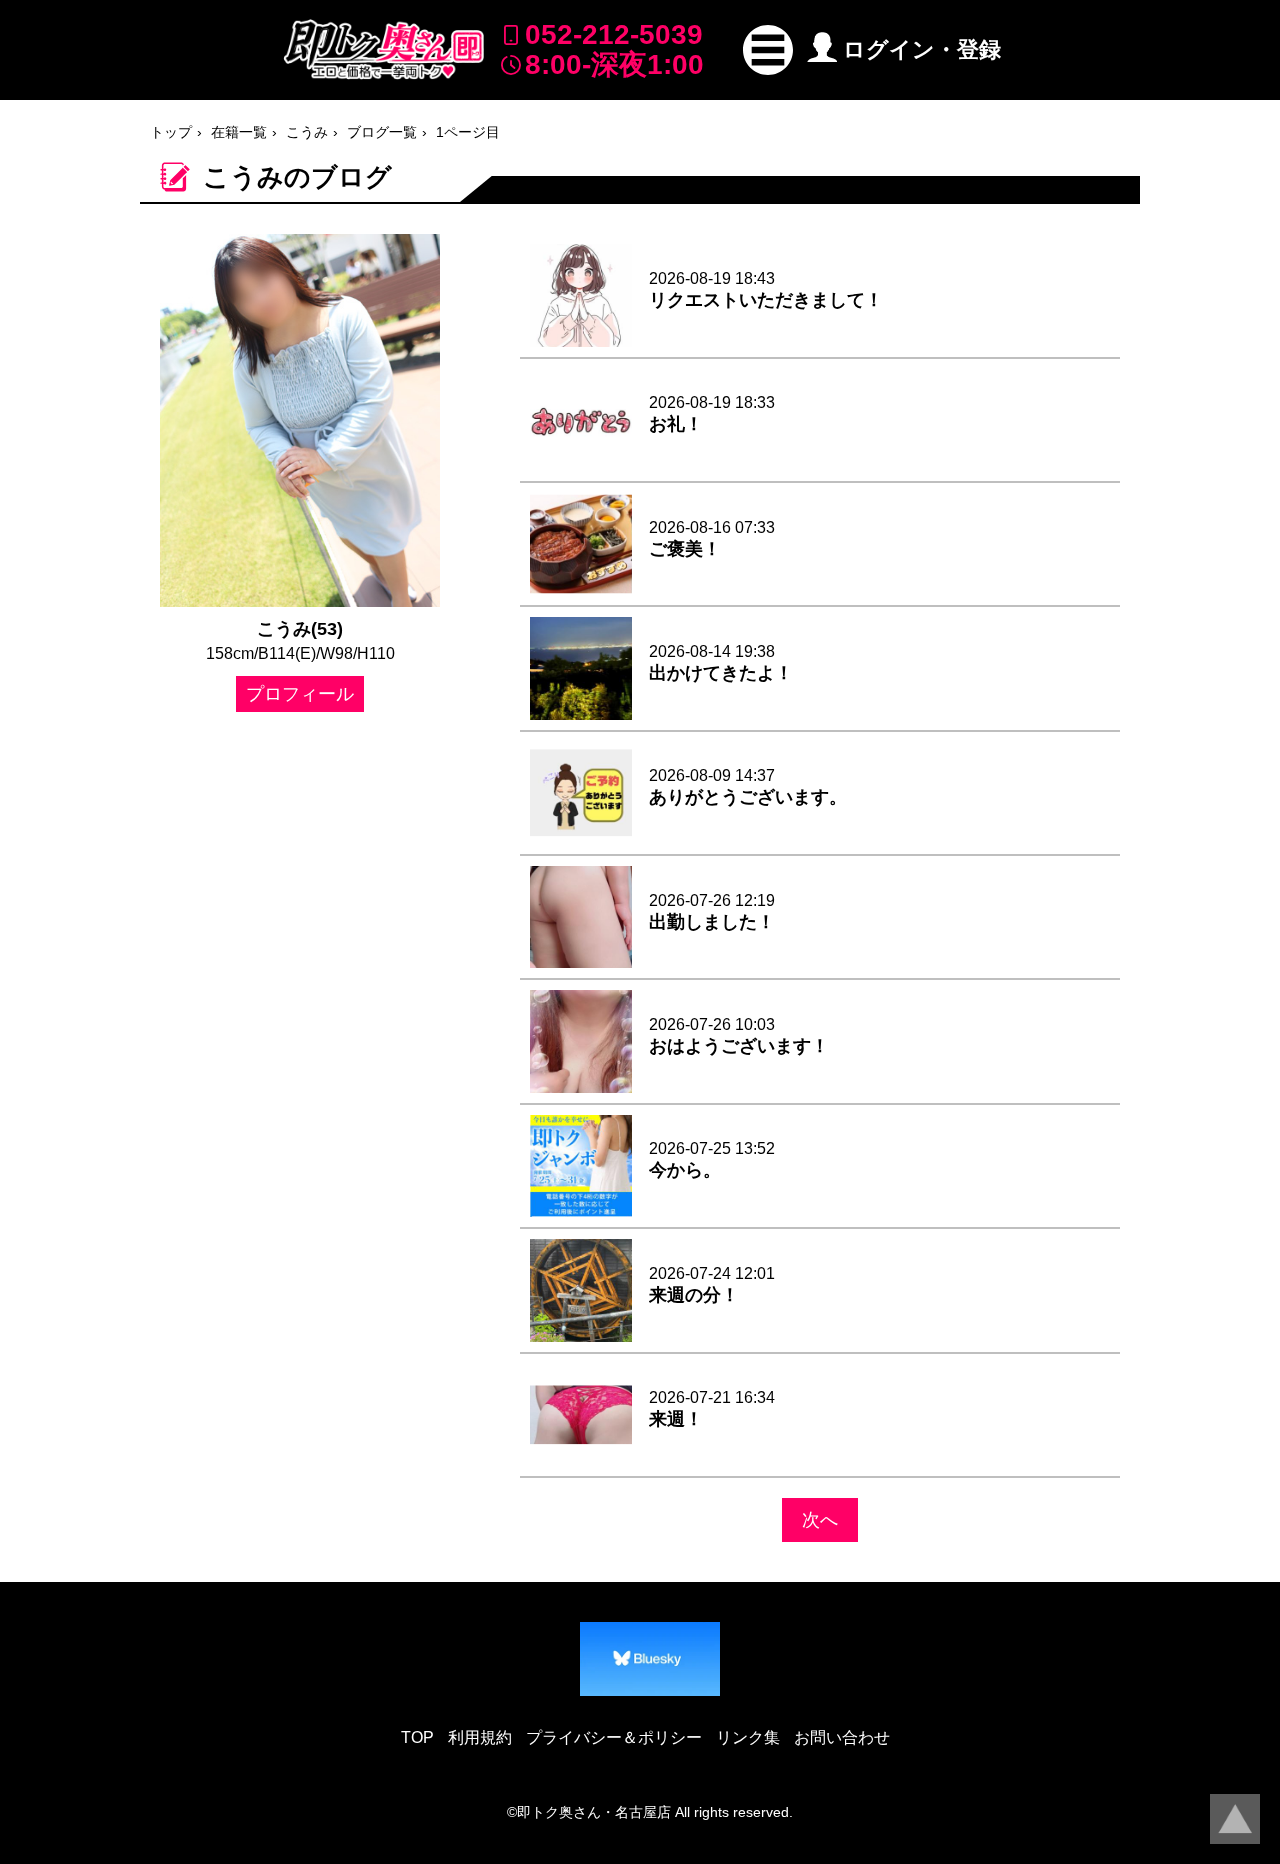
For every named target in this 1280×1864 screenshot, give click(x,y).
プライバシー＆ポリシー (614, 1737)
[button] (768, 50)
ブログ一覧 (382, 132)
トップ (171, 132)
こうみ (307, 132)
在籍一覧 (239, 132)
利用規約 (480, 1737)
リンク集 (748, 1737)
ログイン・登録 (922, 49)
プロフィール (300, 694)
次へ (820, 1520)
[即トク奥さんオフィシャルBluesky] (650, 1659)
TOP (417, 1737)
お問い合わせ (842, 1737)
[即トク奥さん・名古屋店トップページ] (384, 49)
